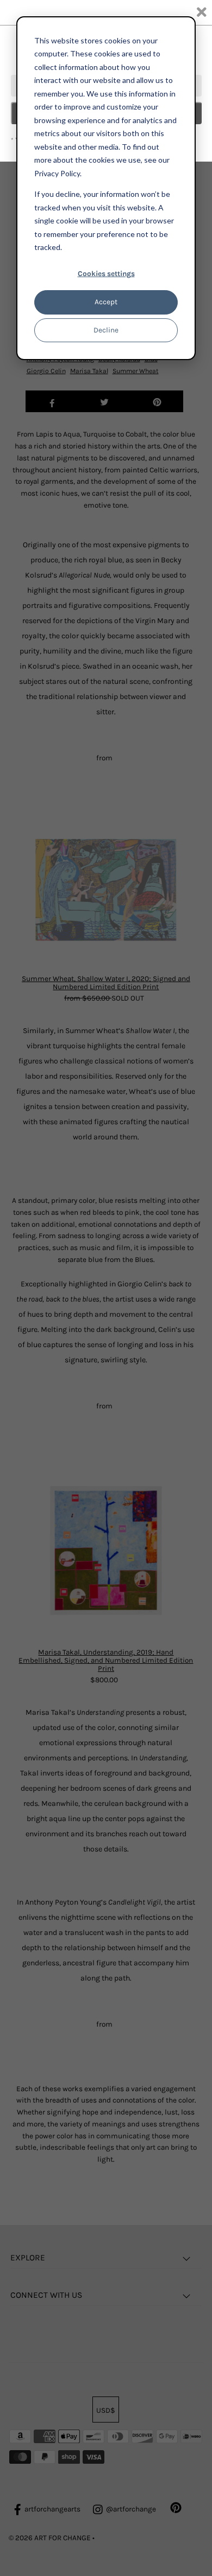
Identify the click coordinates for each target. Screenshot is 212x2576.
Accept (106, 302)
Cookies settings (106, 274)
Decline (106, 330)
